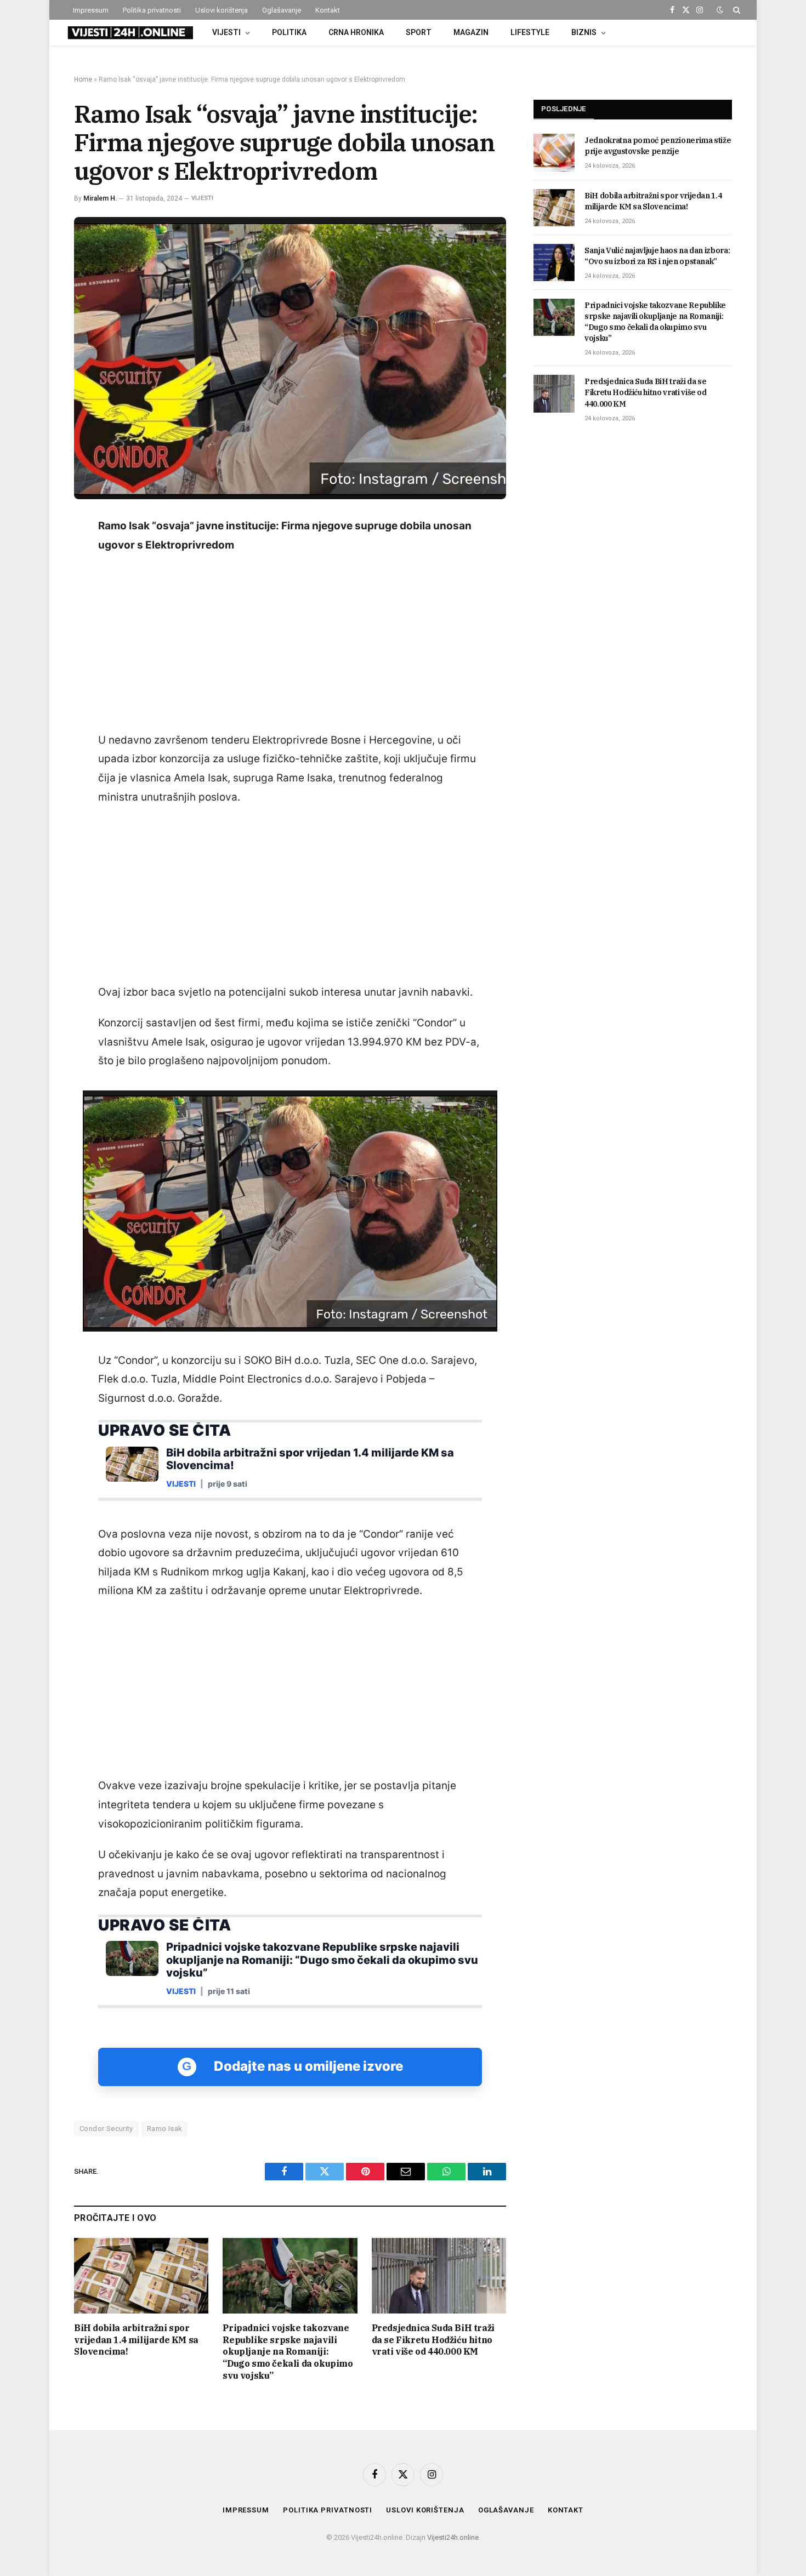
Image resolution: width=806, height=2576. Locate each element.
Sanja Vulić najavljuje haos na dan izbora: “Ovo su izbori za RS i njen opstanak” (657, 256)
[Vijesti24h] (129, 33)
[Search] (736, 10)
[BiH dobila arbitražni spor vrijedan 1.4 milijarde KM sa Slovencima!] (141, 2276)
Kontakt (328, 10)
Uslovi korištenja (222, 10)
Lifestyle (530, 32)
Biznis (584, 32)
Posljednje (564, 109)
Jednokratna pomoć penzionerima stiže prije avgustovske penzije (658, 146)
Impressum (91, 10)
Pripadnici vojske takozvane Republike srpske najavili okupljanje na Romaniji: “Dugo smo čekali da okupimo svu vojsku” (288, 2352)
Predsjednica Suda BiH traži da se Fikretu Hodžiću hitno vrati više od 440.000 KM (433, 2340)
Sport (419, 32)
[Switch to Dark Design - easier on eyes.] (720, 10)
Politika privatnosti (152, 10)
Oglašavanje (282, 10)
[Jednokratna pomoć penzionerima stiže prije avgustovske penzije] (554, 152)
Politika (289, 32)
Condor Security (106, 2129)
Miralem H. (100, 198)
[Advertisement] (290, 643)
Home (83, 79)
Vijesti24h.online (453, 2537)
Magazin (471, 32)
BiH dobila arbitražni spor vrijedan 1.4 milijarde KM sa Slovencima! (136, 2340)
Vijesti (226, 32)
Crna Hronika (356, 32)
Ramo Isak (165, 2129)
